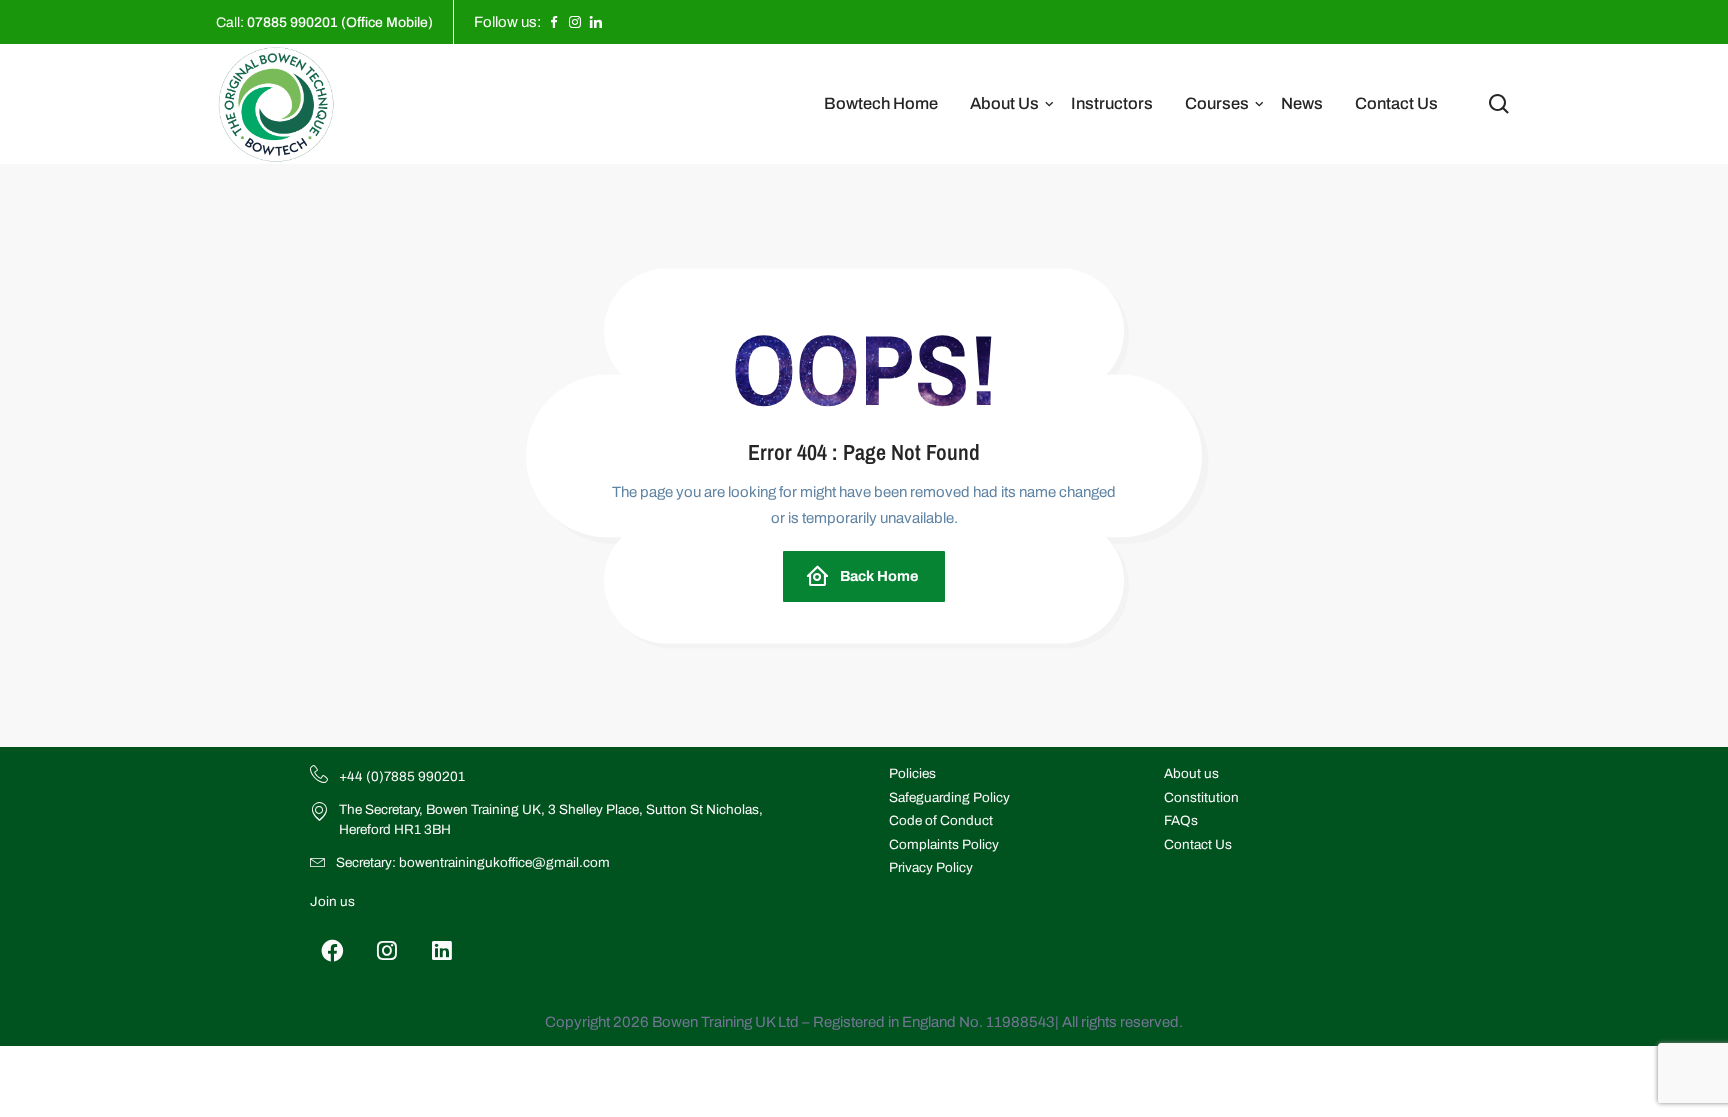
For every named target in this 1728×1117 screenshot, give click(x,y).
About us (1191, 773)
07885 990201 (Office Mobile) (340, 22)
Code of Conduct (941, 820)
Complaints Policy (944, 844)
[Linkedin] (442, 950)
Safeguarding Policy (949, 797)
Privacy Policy (931, 867)
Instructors (1112, 103)
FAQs (1181, 820)
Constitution (1201, 797)
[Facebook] (332, 950)
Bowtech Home (881, 103)
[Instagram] (387, 950)
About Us (1004, 103)
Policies (912, 773)
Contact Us (1396, 103)
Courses (1217, 103)
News (1302, 103)
